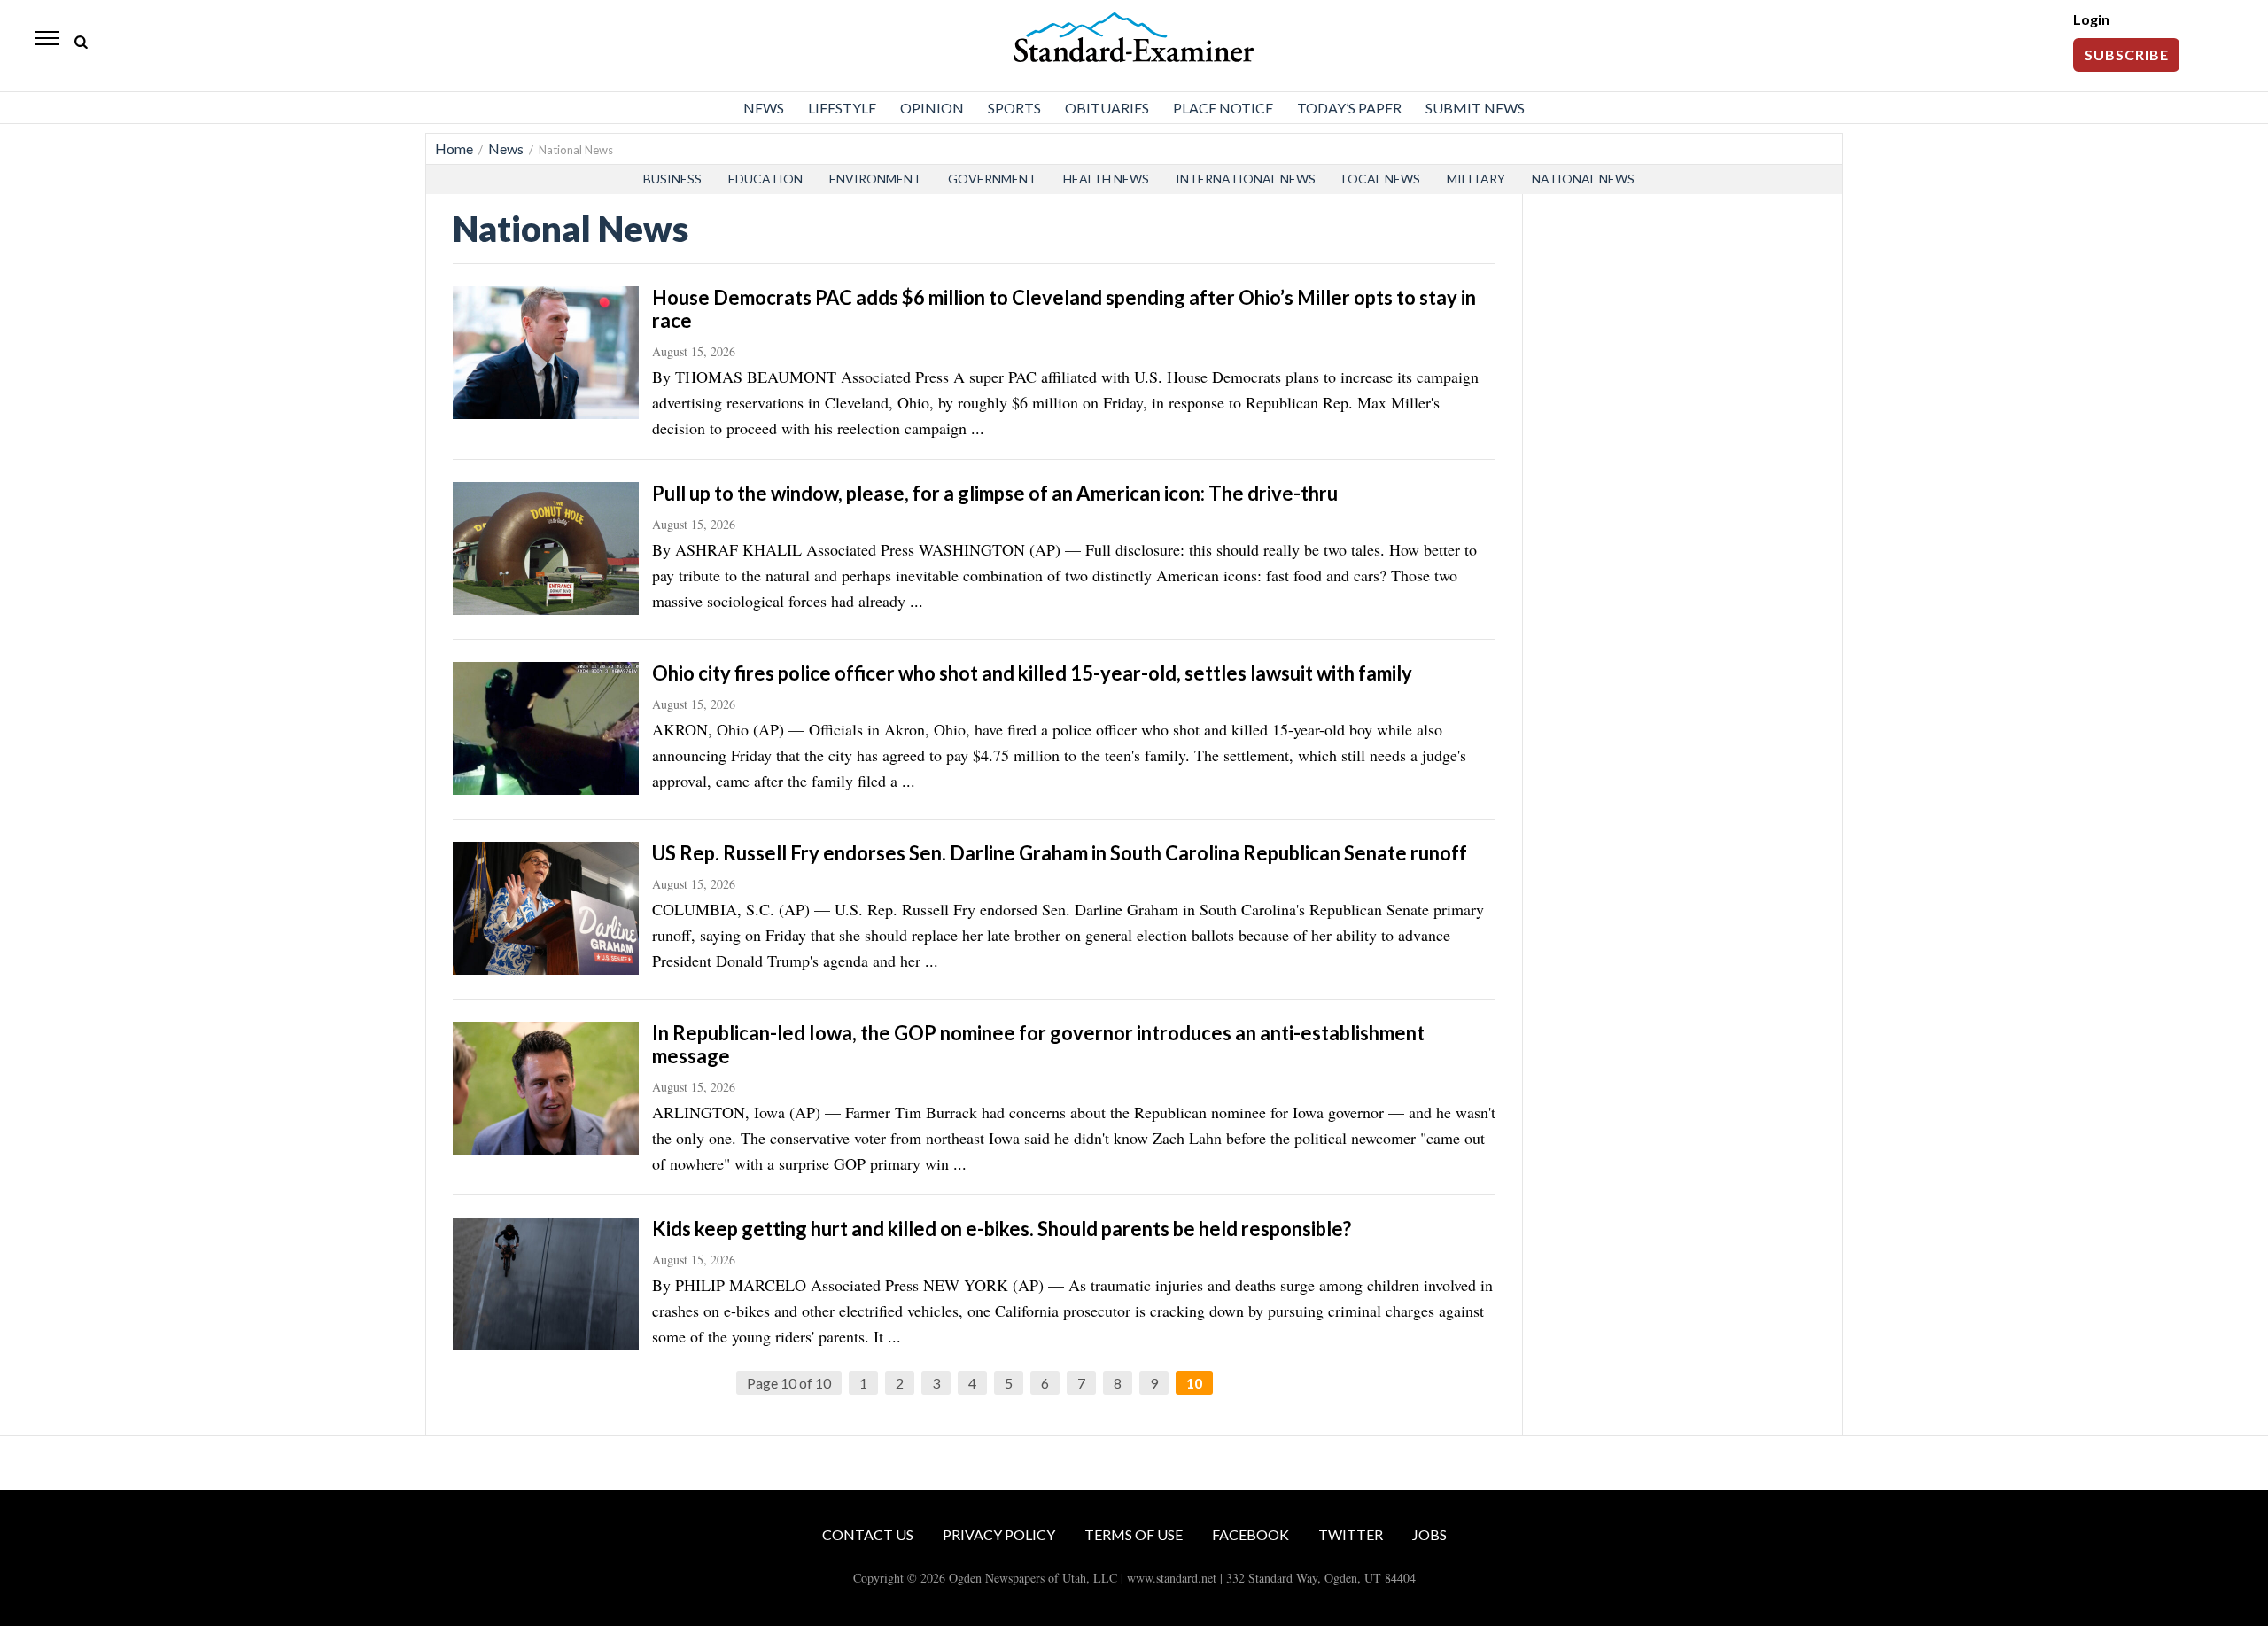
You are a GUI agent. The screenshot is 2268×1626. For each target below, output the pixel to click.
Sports (1014, 108)
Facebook (1251, 1534)
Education (765, 179)
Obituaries (1107, 108)
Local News (1381, 179)
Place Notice (1223, 108)
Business (672, 179)
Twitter (1351, 1534)
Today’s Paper (1349, 108)
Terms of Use (1134, 1534)
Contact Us (868, 1534)
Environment (875, 179)
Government (992, 179)
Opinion (932, 108)
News (764, 108)
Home (454, 148)
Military (1476, 179)
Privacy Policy (999, 1534)
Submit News (1475, 108)
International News (1246, 179)
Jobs (1429, 1534)
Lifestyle (842, 108)
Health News (1106, 179)
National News (1583, 179)
